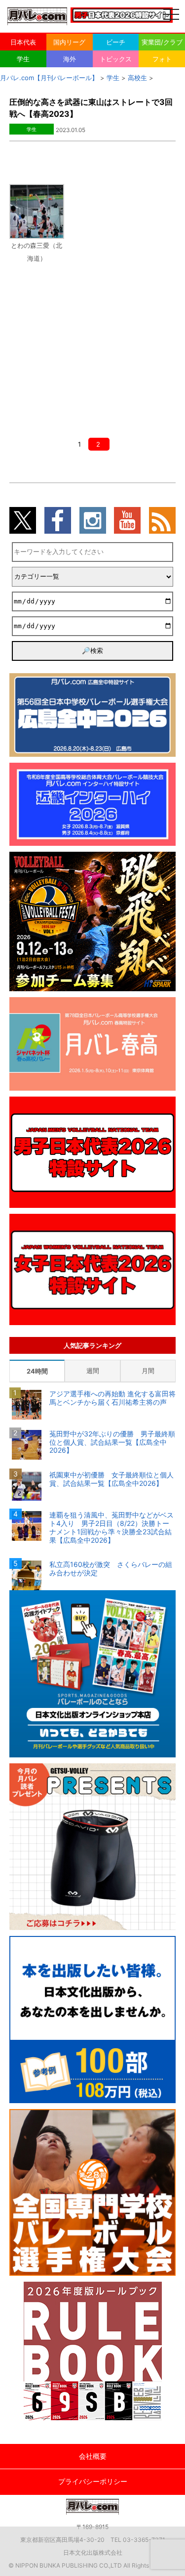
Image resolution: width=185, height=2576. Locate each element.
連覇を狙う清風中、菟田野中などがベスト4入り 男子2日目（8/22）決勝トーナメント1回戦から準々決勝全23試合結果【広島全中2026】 (111, 1527)
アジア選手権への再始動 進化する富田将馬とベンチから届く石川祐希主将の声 (112, 1398)
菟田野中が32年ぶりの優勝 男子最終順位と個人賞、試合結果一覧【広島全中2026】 (112, 1442)
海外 (70, 59)
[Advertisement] (93, 352)
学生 (23, 59)
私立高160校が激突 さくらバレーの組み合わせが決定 (111, 1569)
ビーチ (116, 42)
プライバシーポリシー (93, 2481)
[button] (37, 224)
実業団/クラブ (162, 42)
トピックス (116, 59)
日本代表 (23, 42)
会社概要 (93, 2456)
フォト (162, 59)
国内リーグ (69, 42)
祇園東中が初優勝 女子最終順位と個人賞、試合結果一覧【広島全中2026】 (111, 1479)
